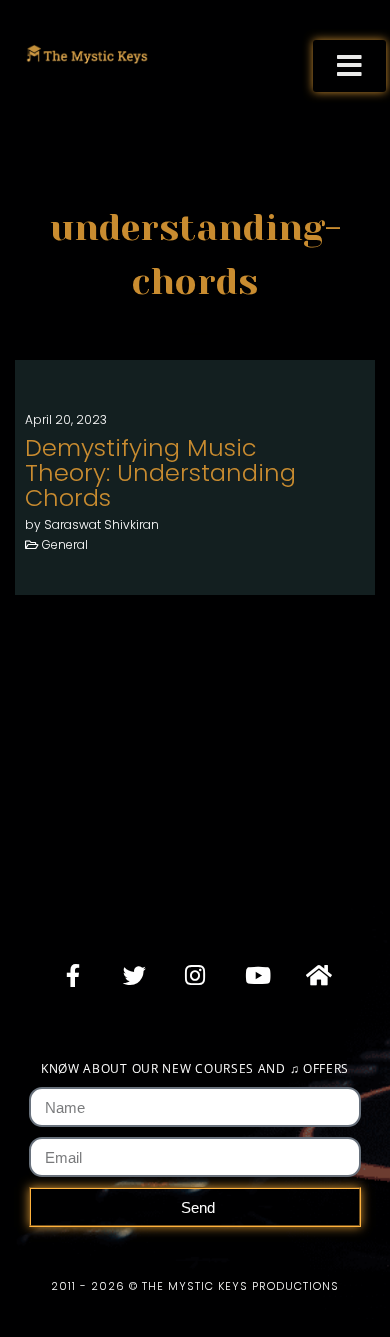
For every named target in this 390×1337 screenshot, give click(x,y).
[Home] (317, 975)
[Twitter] (134, 975)
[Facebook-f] (73, 975)
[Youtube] (256, 975)
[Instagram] (195, 975)
